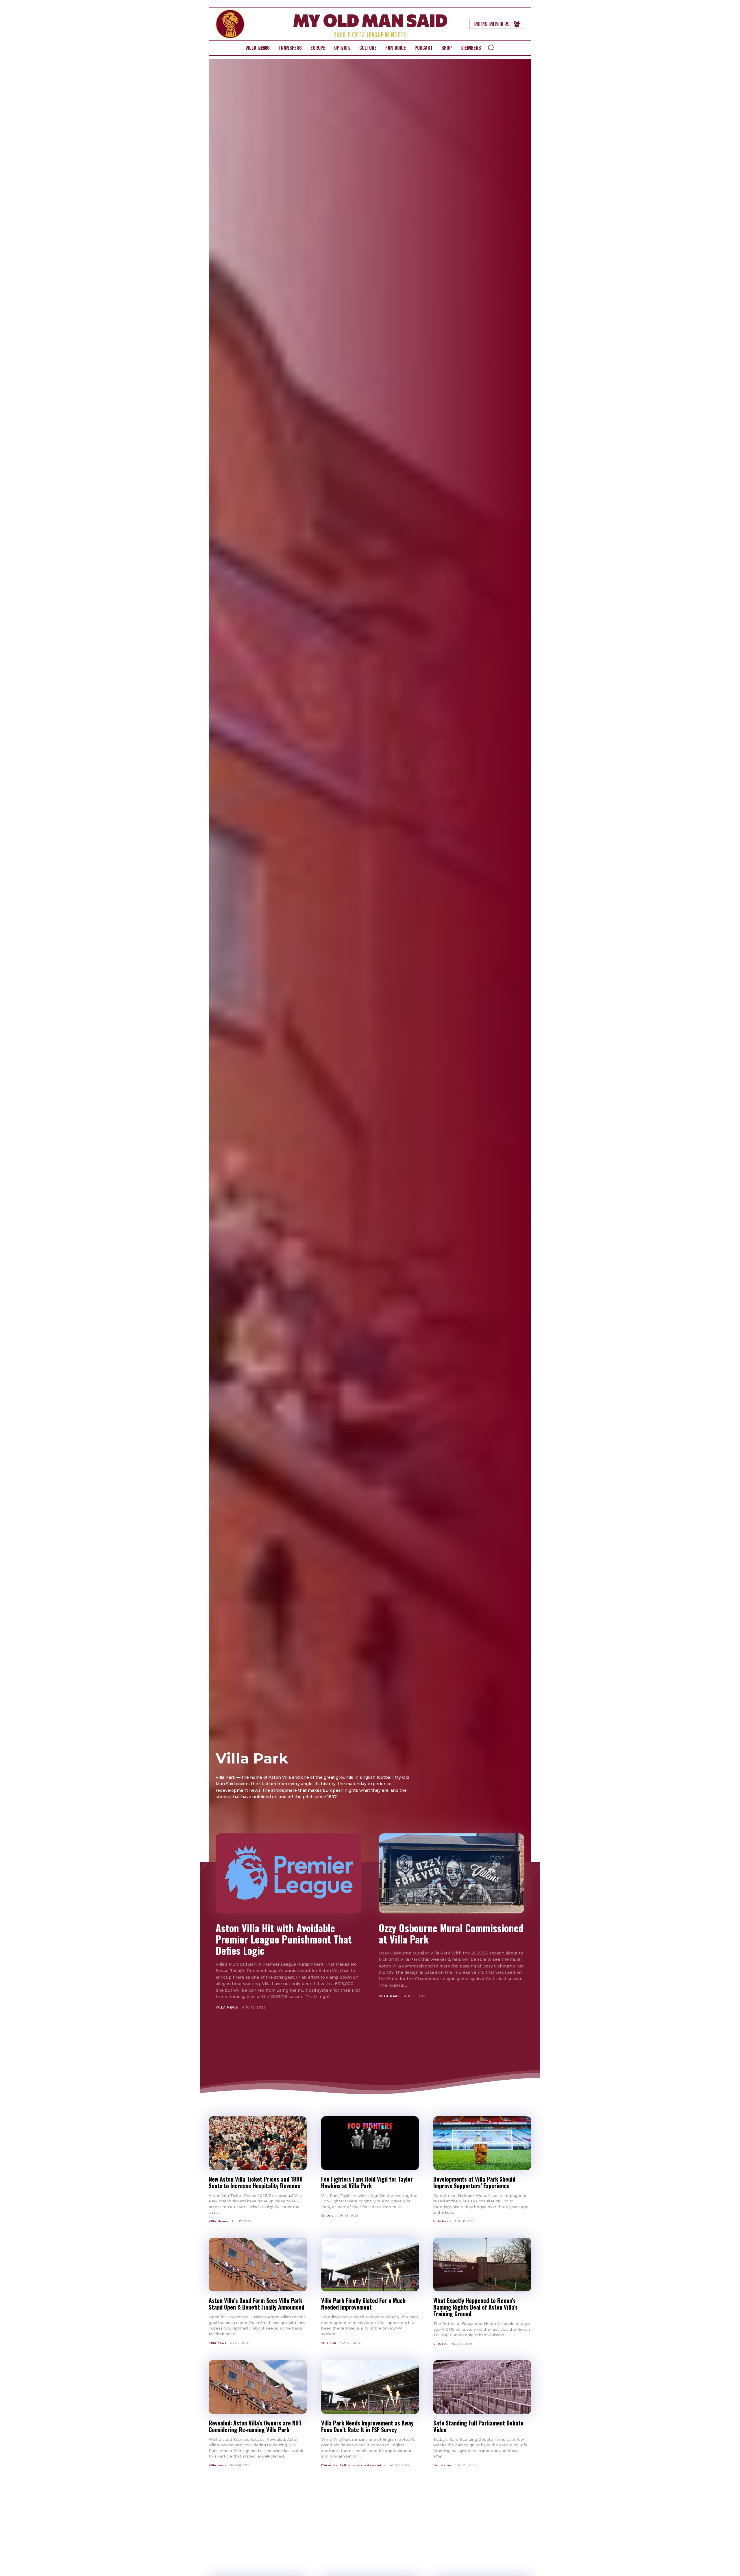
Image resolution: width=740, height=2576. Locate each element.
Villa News (227, 2007)
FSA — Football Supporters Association (354, 2465)
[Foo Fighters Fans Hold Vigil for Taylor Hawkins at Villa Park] (370, 2143)
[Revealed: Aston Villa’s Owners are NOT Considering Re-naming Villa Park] (258, 2387)
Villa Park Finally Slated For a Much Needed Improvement (363, 2304)
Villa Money (219, 2221)
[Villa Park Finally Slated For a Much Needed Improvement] (370, 2265)
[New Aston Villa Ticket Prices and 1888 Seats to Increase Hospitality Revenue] (258, 2143)
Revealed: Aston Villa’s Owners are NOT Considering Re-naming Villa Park (255, 2426)
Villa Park (389, 1996)
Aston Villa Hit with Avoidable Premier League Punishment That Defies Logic (284, 1939)
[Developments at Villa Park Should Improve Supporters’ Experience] (482, 2143)
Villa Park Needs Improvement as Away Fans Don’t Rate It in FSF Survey (367, 2426)
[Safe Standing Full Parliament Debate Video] (482, 2387)
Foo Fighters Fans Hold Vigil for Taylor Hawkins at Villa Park (367, 2182)
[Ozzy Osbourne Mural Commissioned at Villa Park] (452, 1873)
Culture (328, 2216)
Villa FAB (329, 2343)
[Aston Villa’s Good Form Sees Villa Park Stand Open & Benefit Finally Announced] (258, 2265)
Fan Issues (443, 2465)
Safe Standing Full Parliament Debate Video (478, 2426)
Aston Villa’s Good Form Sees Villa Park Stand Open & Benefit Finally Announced (257, 2304)
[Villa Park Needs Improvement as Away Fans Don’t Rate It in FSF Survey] (370, 2387)
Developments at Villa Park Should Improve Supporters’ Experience (474, 2182)
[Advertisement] (370, 2046)
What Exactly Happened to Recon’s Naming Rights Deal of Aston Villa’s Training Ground (476, 2307)
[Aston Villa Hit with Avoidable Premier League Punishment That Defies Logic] (288, 1873)
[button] (491, 47)
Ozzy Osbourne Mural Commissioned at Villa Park (451, 1933)
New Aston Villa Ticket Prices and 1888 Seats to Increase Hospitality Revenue (256, 2182)
